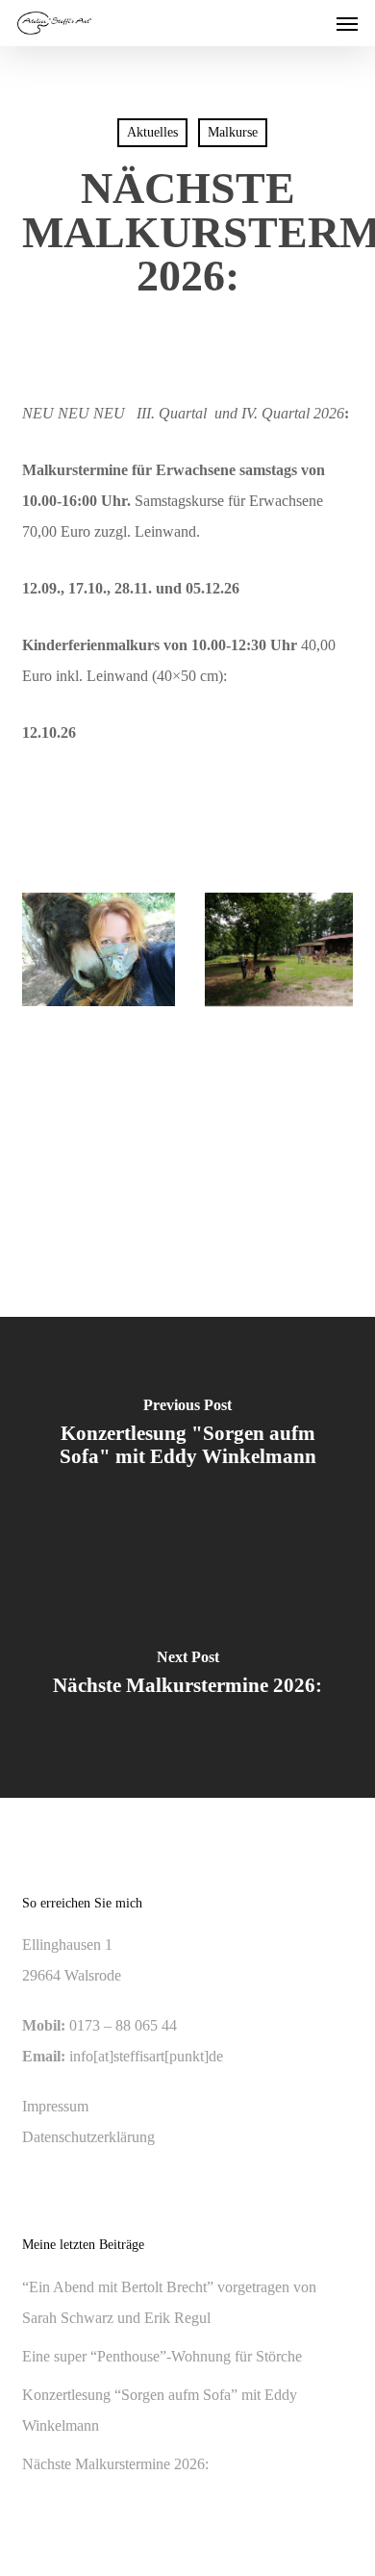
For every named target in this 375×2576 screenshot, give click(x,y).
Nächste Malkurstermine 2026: (115, 2464)
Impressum (55, 2106)
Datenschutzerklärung (88, 2137)
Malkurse (233, 132)
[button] (347, 23)
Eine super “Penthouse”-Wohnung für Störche (162, 2356)
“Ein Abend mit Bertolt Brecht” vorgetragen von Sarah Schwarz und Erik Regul (169, 2302)
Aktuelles (152, 132)
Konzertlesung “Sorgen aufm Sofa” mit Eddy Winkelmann (160, 2410)
